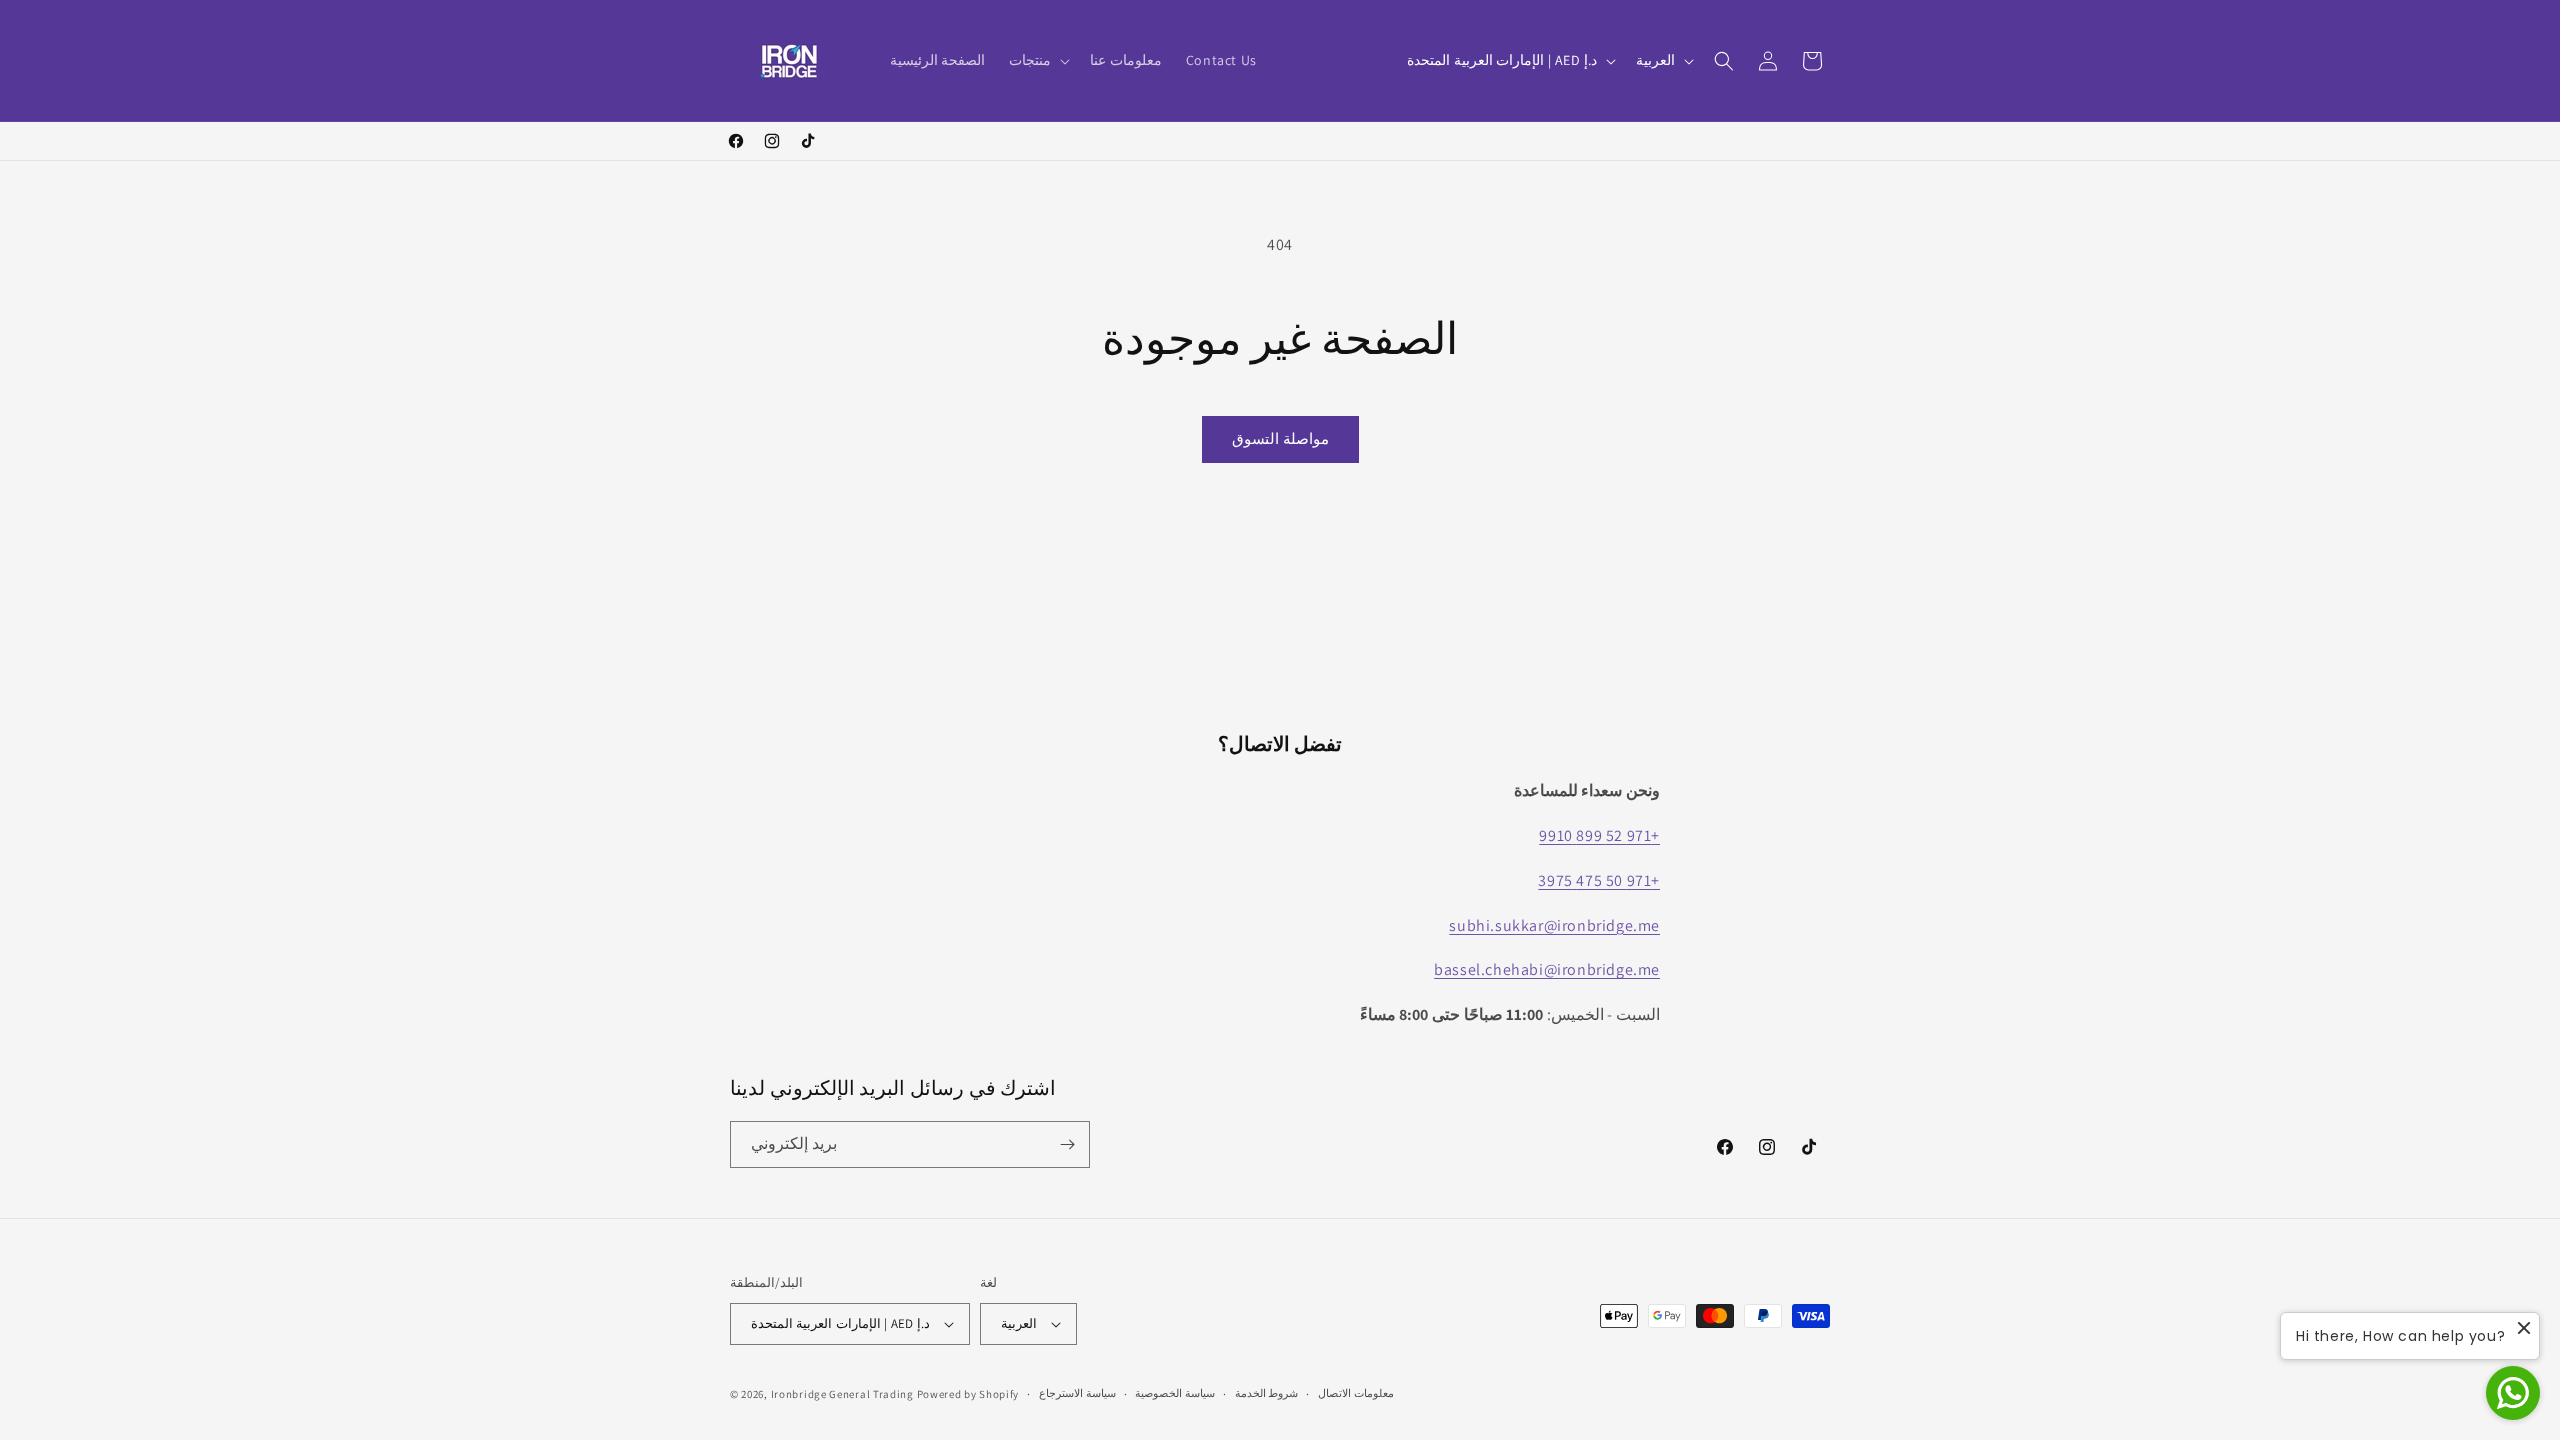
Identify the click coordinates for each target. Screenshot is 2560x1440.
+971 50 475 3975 (1599, 880)
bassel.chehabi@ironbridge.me (1547, 969)
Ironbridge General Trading (842, 1394)
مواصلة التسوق (1280, 438)
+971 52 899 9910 (1599, 835)
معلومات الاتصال (1356, 1393)
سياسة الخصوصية (1175, 1393)
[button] (1037, 60)
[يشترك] (1067, 1144)
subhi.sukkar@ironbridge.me (1554, 925)
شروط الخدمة (1267, 1393)
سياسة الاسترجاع (1077, 1393)
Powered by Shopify (968, 1394)
